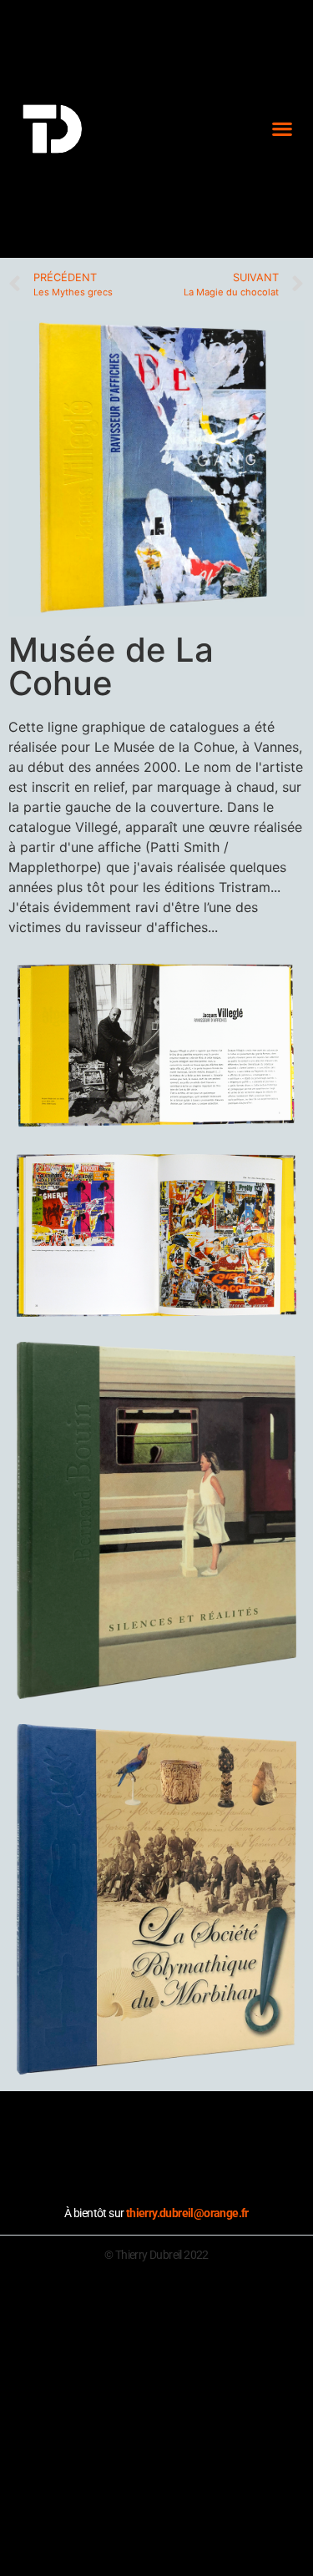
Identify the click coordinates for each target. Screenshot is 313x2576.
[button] (282, 129)
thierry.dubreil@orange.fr (187, 2213)
